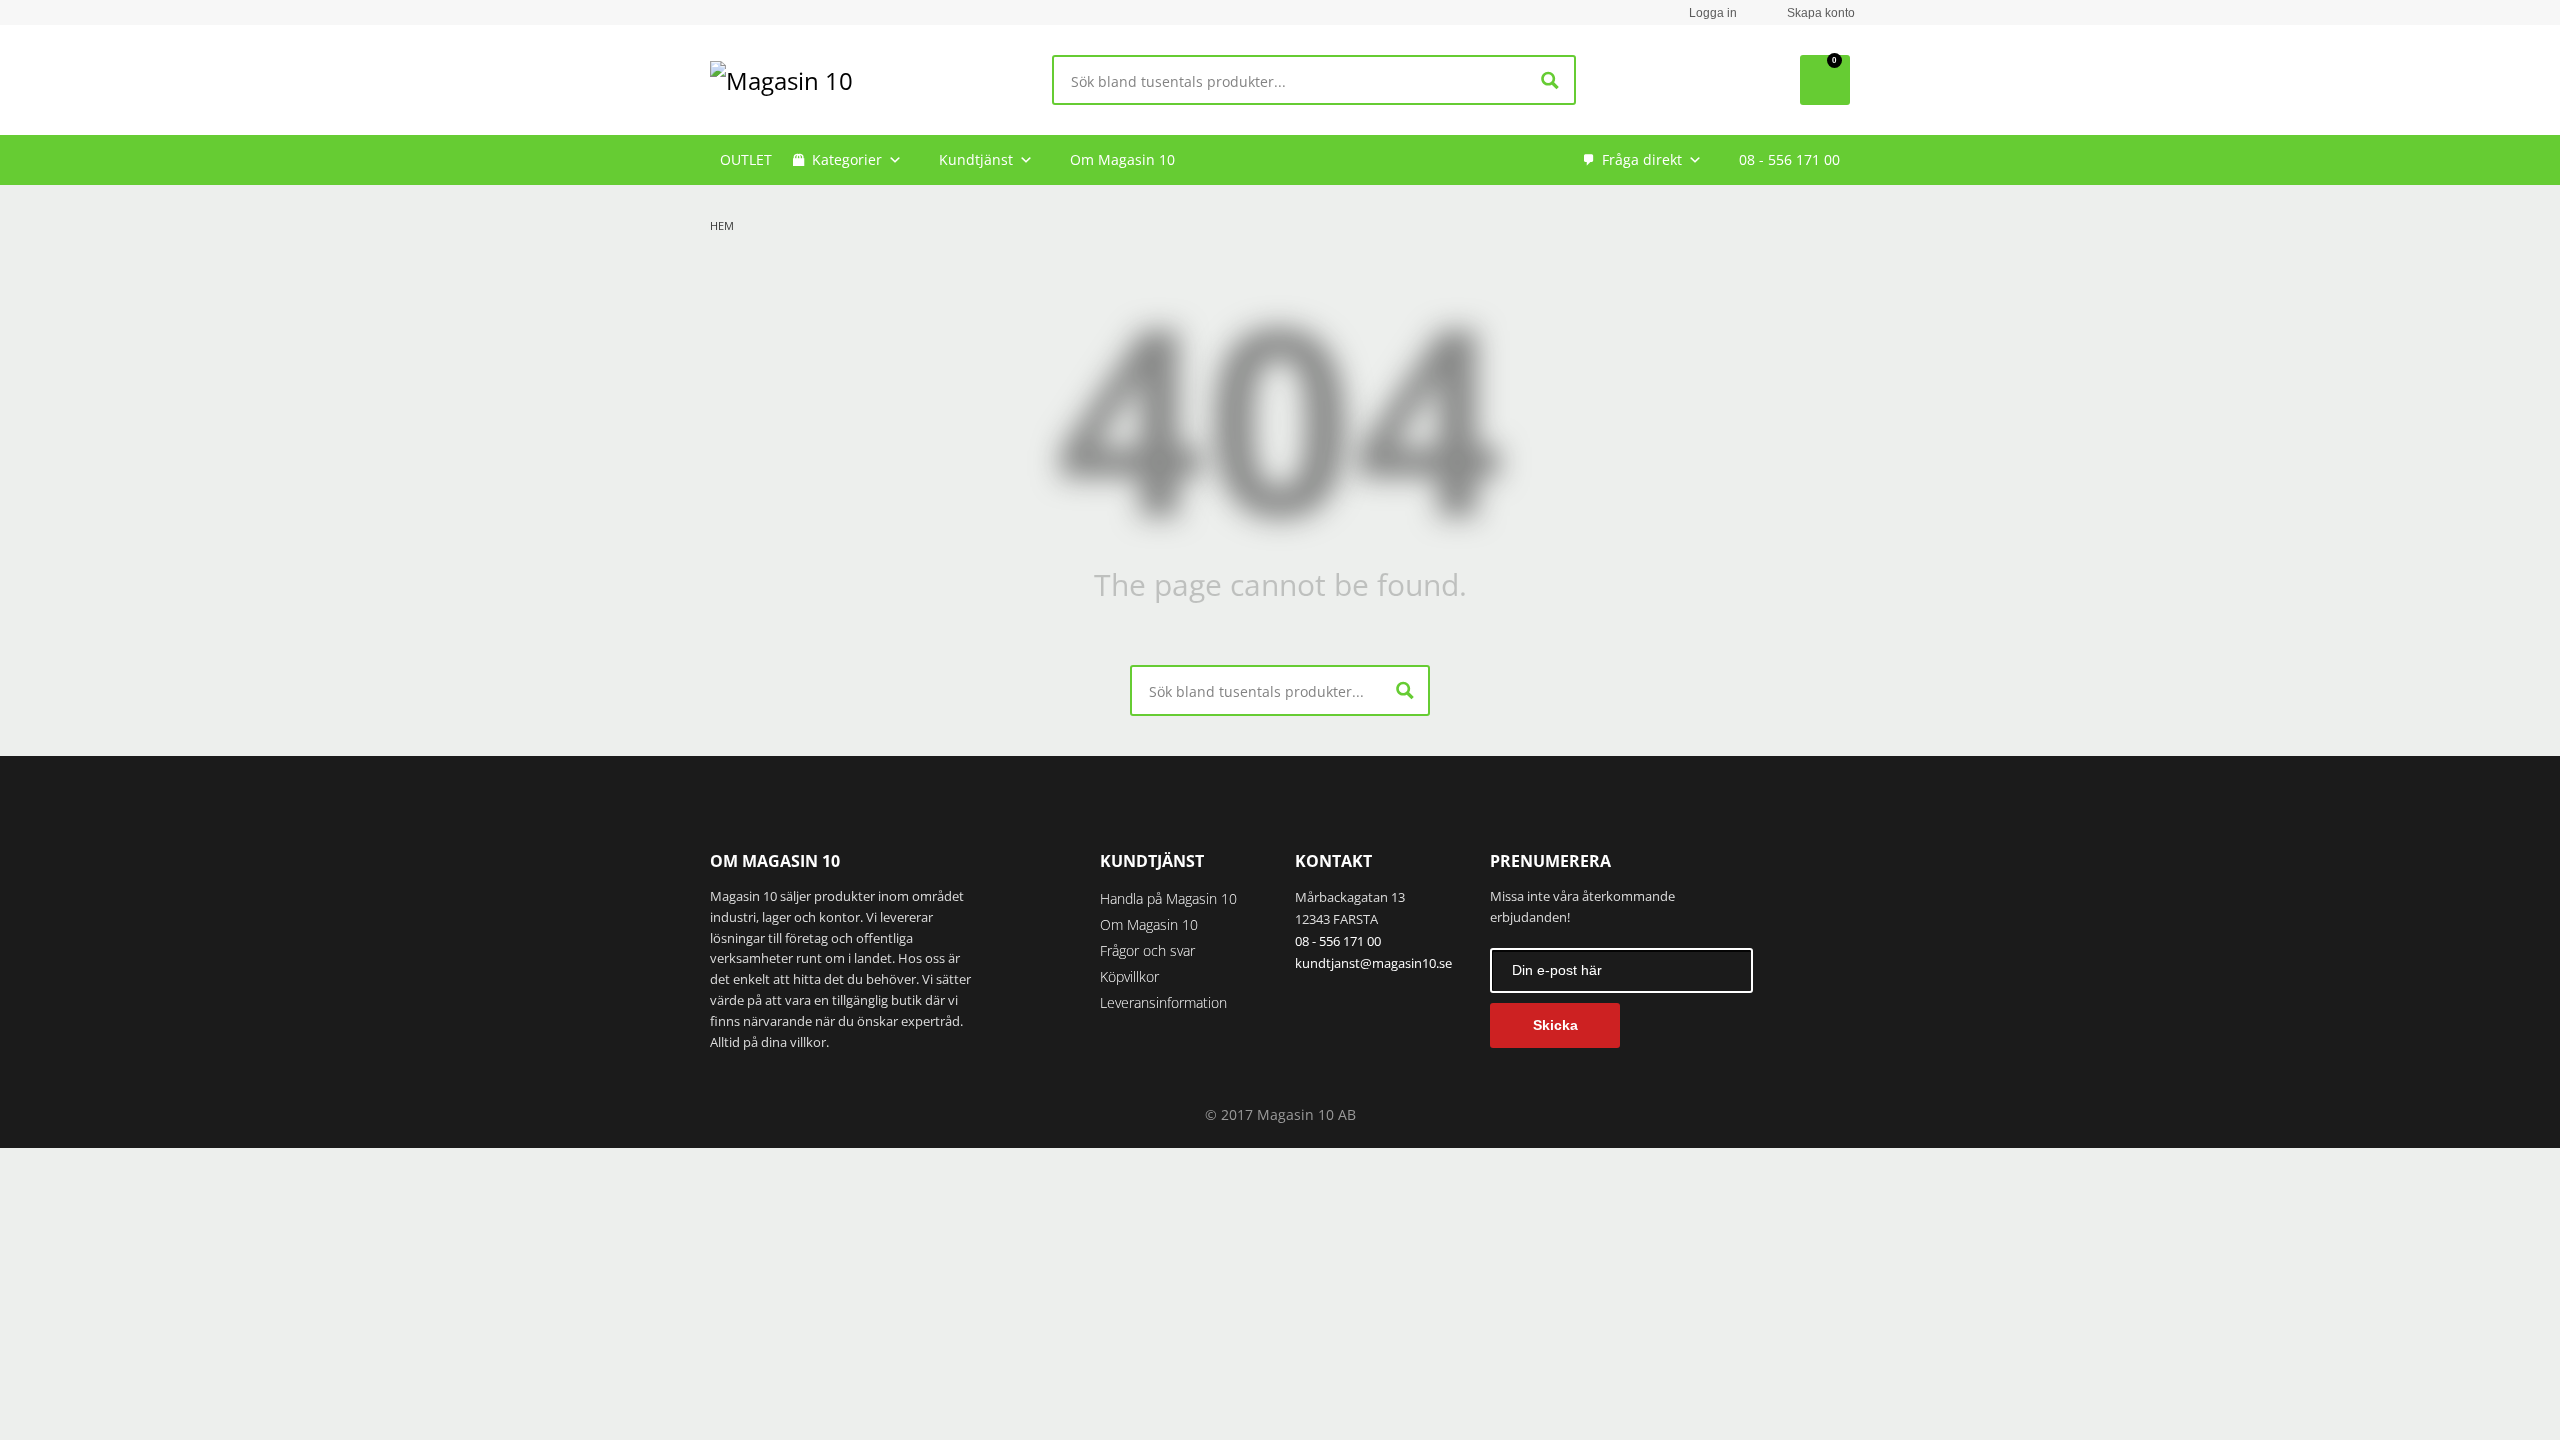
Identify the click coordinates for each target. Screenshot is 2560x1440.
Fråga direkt (1642, 159)
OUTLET (746, 159)
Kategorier (847, 159)
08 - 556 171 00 (1789, 159)
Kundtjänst (976, 159)
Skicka (1555, 1025)
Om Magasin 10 (1122, 159)
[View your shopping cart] (1825, 80)
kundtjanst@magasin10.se (1373, 963)
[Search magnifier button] (1550, 80)
